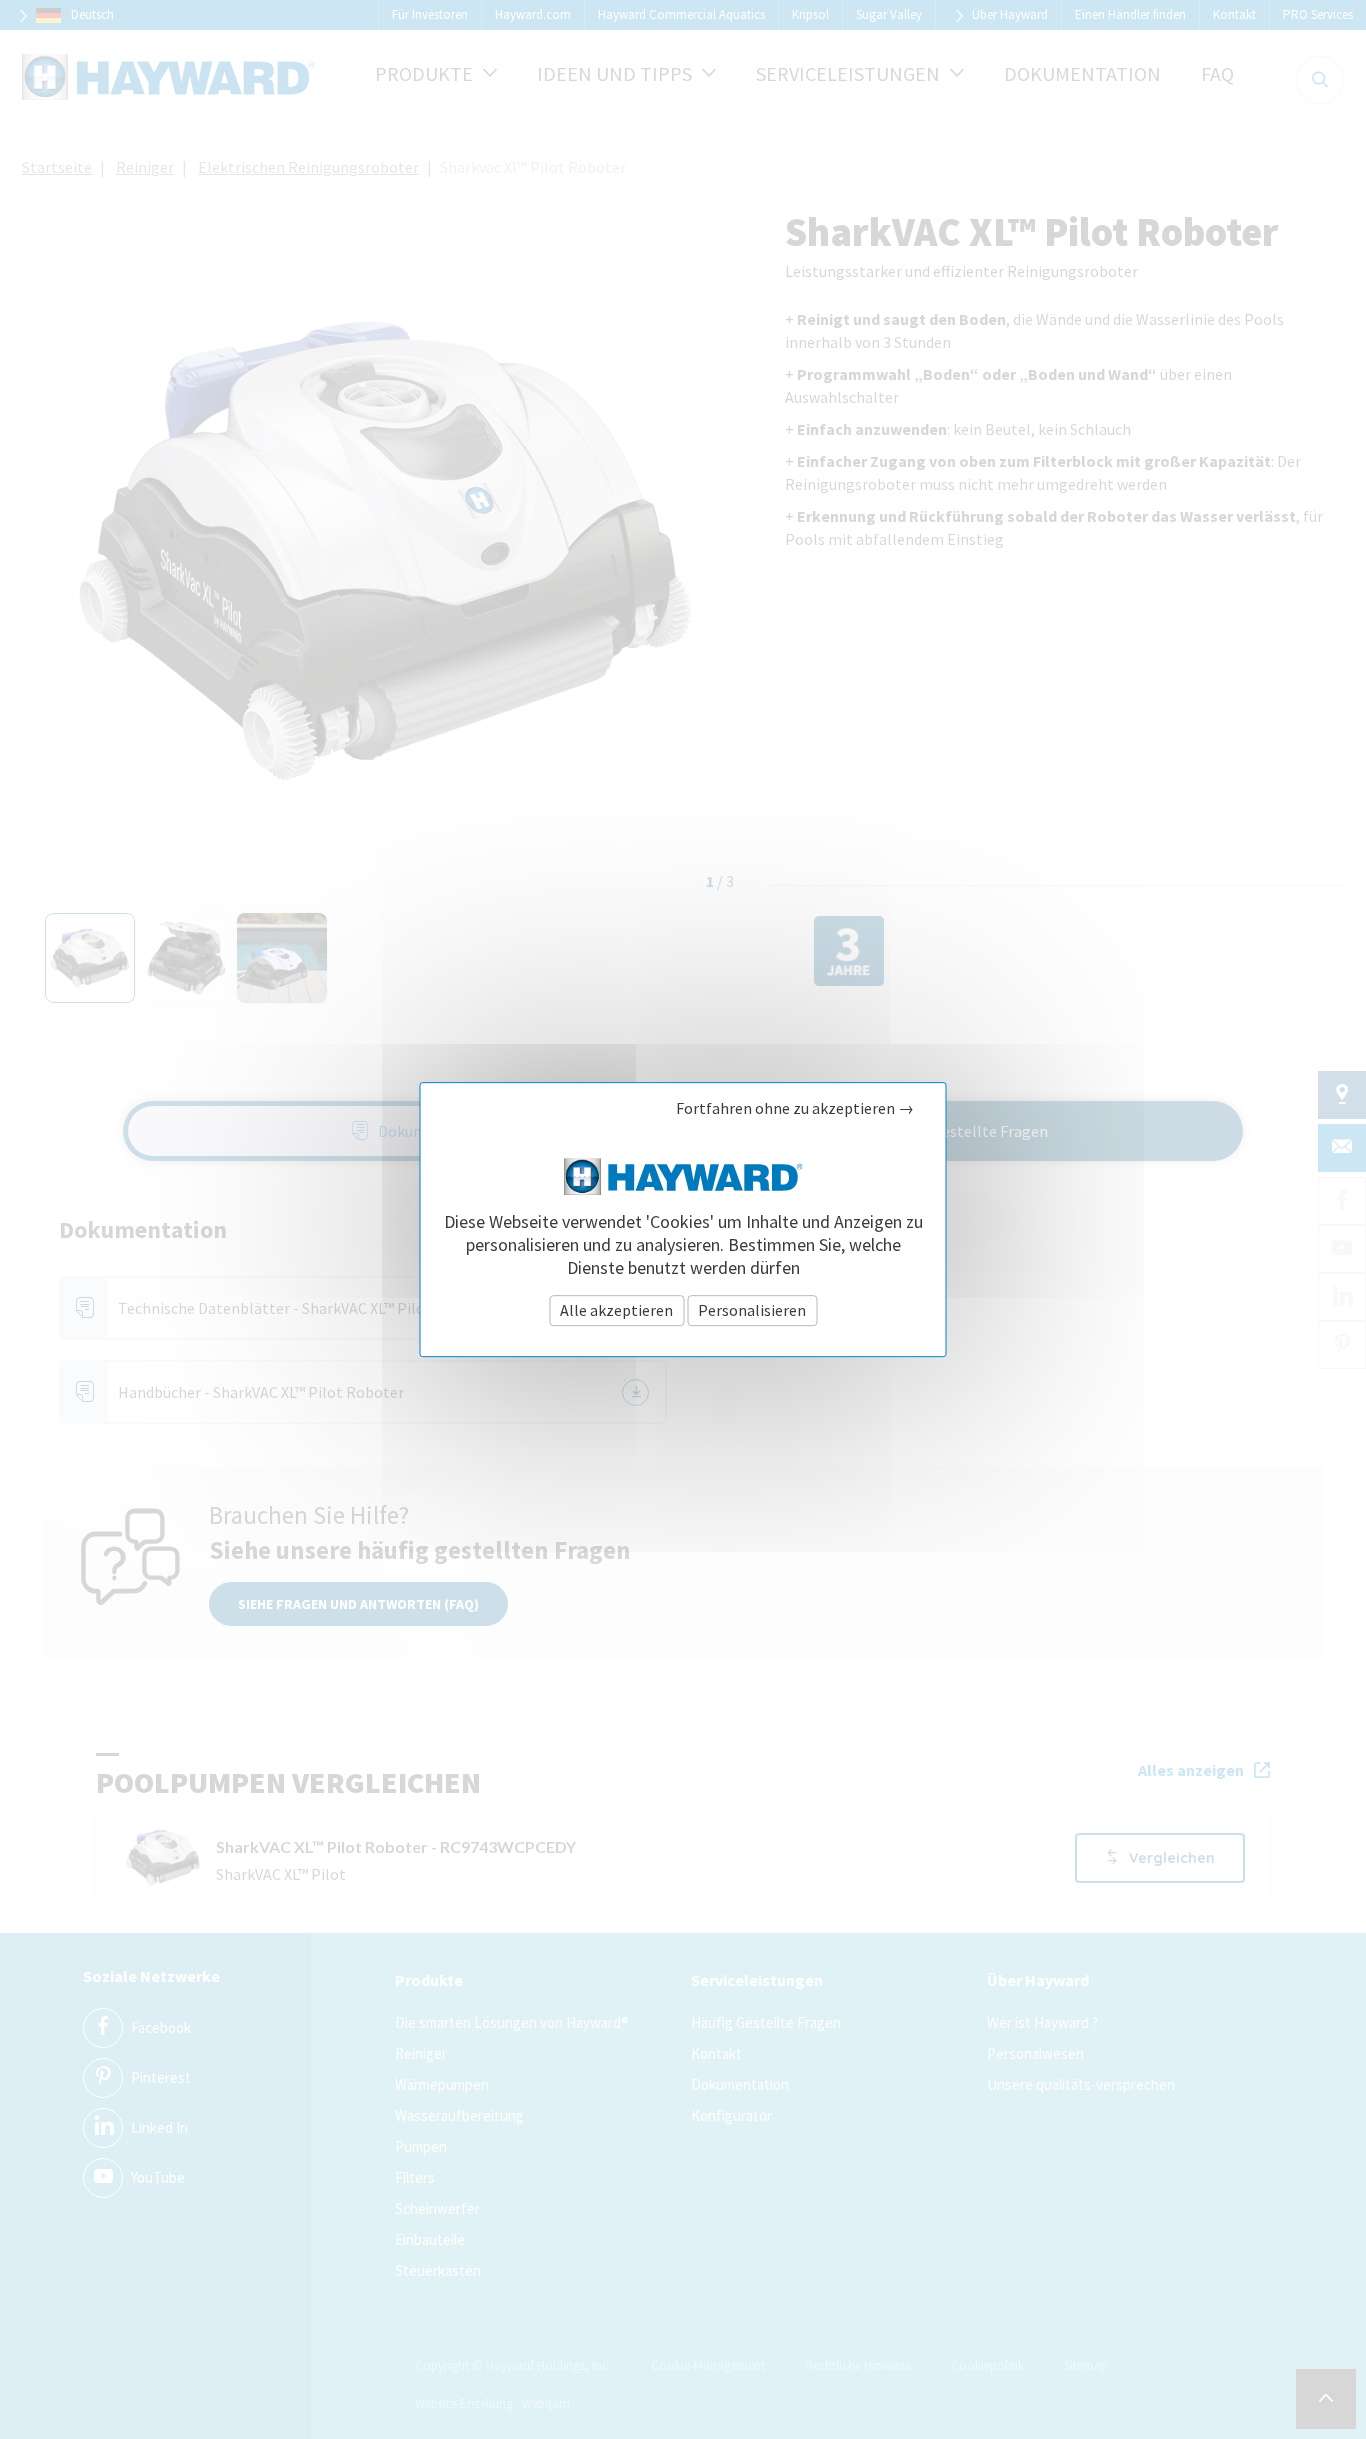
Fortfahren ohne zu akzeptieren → (795, 1108)
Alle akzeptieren (616, 1310)
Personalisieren (752, 1310)
